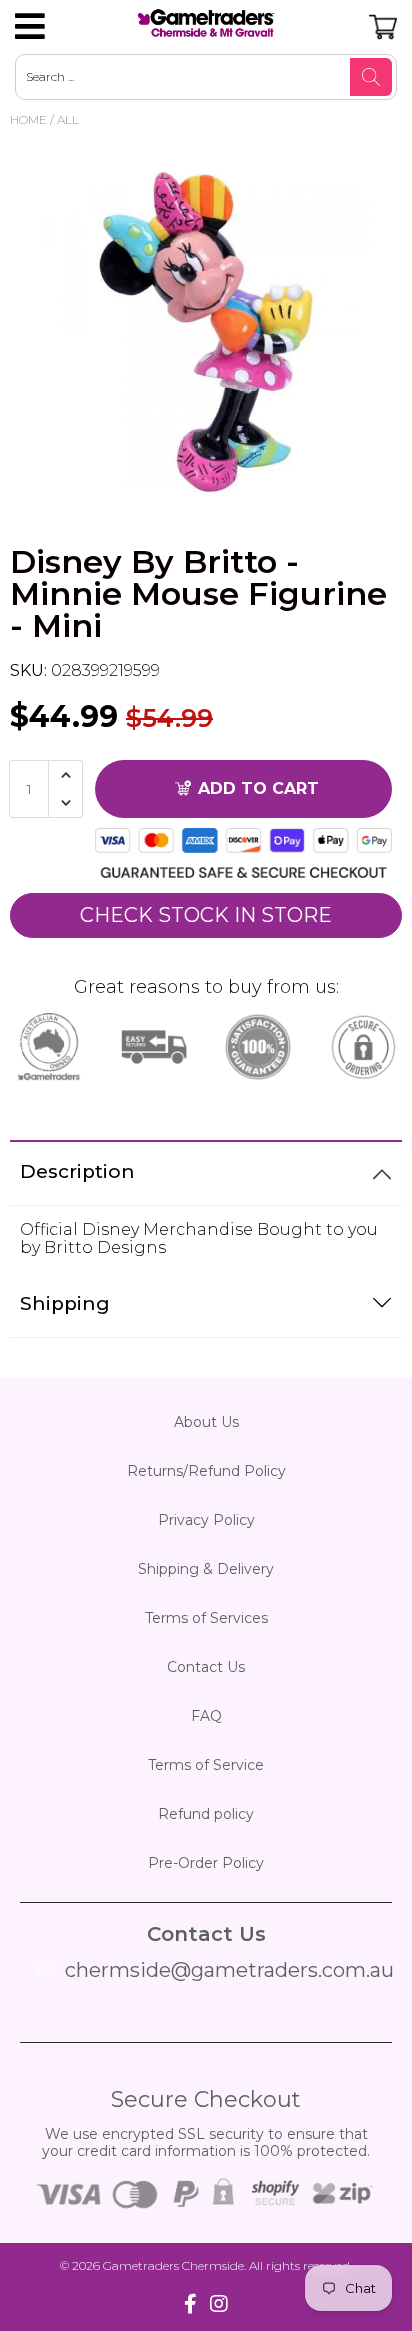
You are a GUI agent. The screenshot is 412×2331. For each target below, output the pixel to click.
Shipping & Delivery (206, 1569)
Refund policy (206, 1814)
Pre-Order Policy (206, 1863)
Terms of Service (206, 1765)
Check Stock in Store (206, 915)
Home (28, 119)
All (68, 119)
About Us (206, 1422)
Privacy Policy (206, 1520)
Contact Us (206, 1667)
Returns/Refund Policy (206, 1471)
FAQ (206, 1716)
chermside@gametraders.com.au (229, 1970)
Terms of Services (206, 1618)
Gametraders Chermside (173, 2265)
